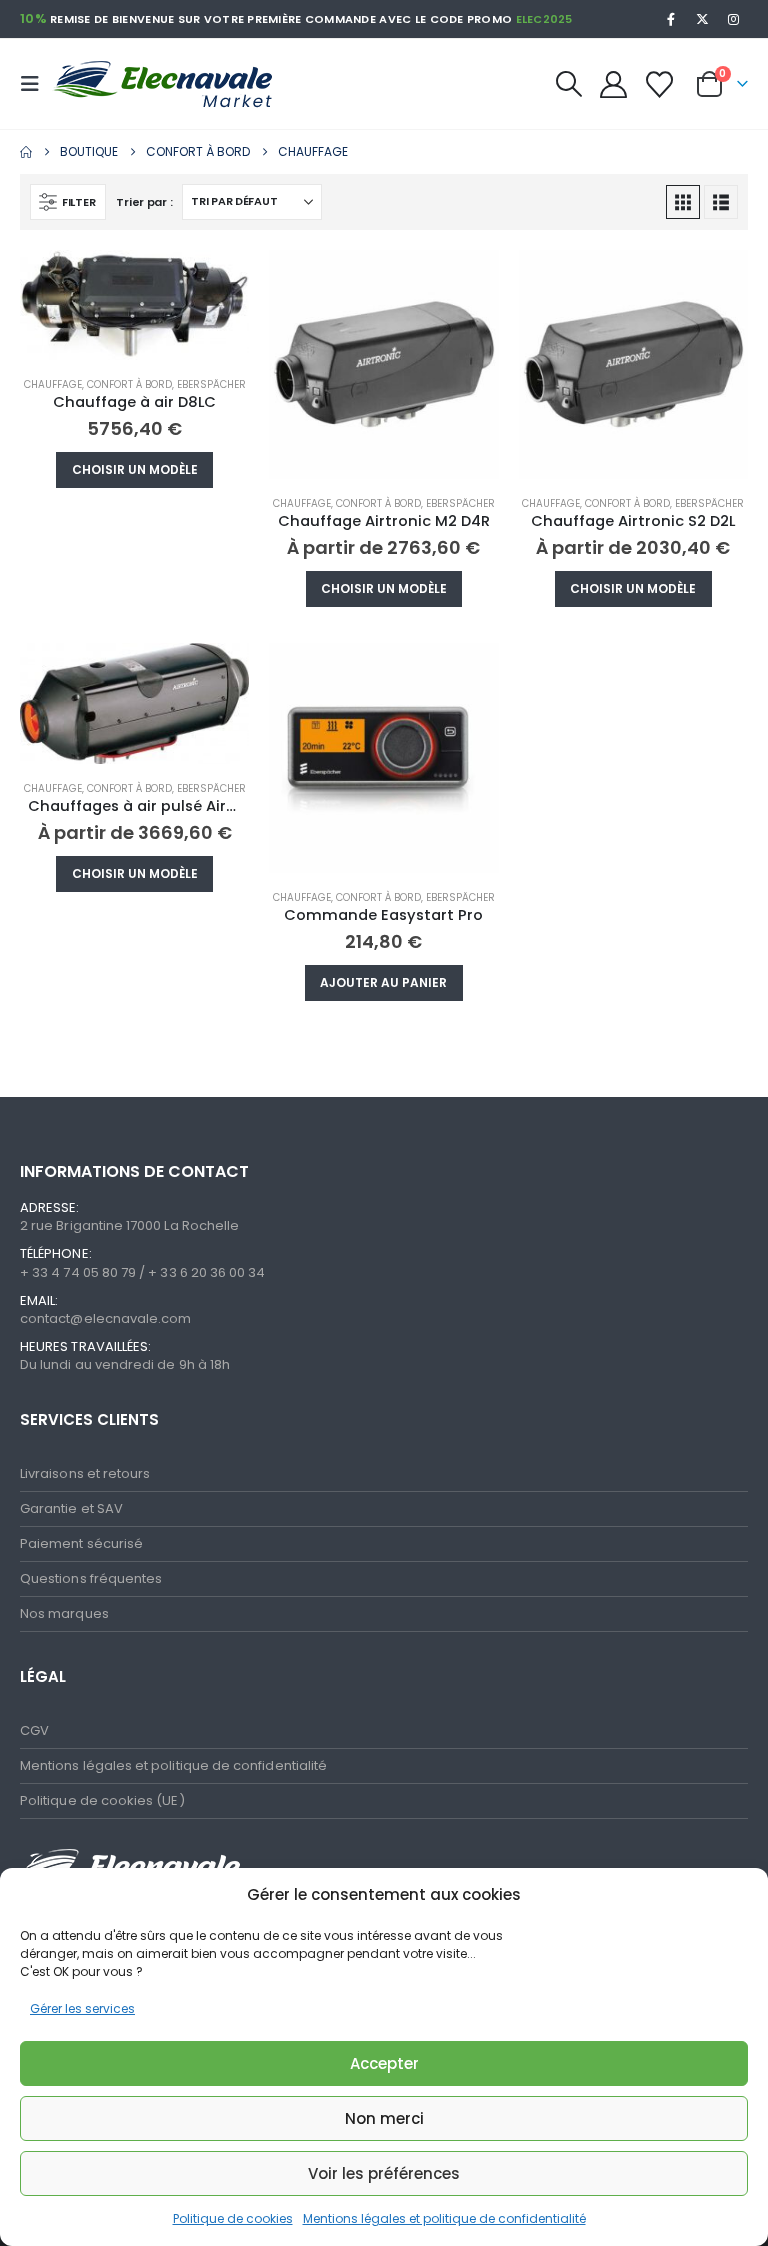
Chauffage (53, 384)
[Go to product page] (134, 305)
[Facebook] (671, 19)
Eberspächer (211, 384)
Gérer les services (82, 2008)
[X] (703, 19)
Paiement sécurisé (81, 1543)
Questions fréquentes (91, 1578)
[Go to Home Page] (26, 152)
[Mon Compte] (613, 84)
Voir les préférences (384, 2173)
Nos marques (64, 1613)
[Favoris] (660, 84)
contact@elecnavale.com (105, 1318)
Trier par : (144, 202)
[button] (36, 84)
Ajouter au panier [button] (383, 982)
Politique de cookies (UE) (102, 1800)
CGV (34, 1730)
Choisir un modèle (135, 469)
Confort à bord (129, 384)
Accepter (384, 2063)
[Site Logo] (152, 84)
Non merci (384, 2118)
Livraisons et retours (85, 1473)
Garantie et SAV (71, 1508)
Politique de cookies (233, 2218)
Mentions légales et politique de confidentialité (444, 2218)
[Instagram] (734, 19)
